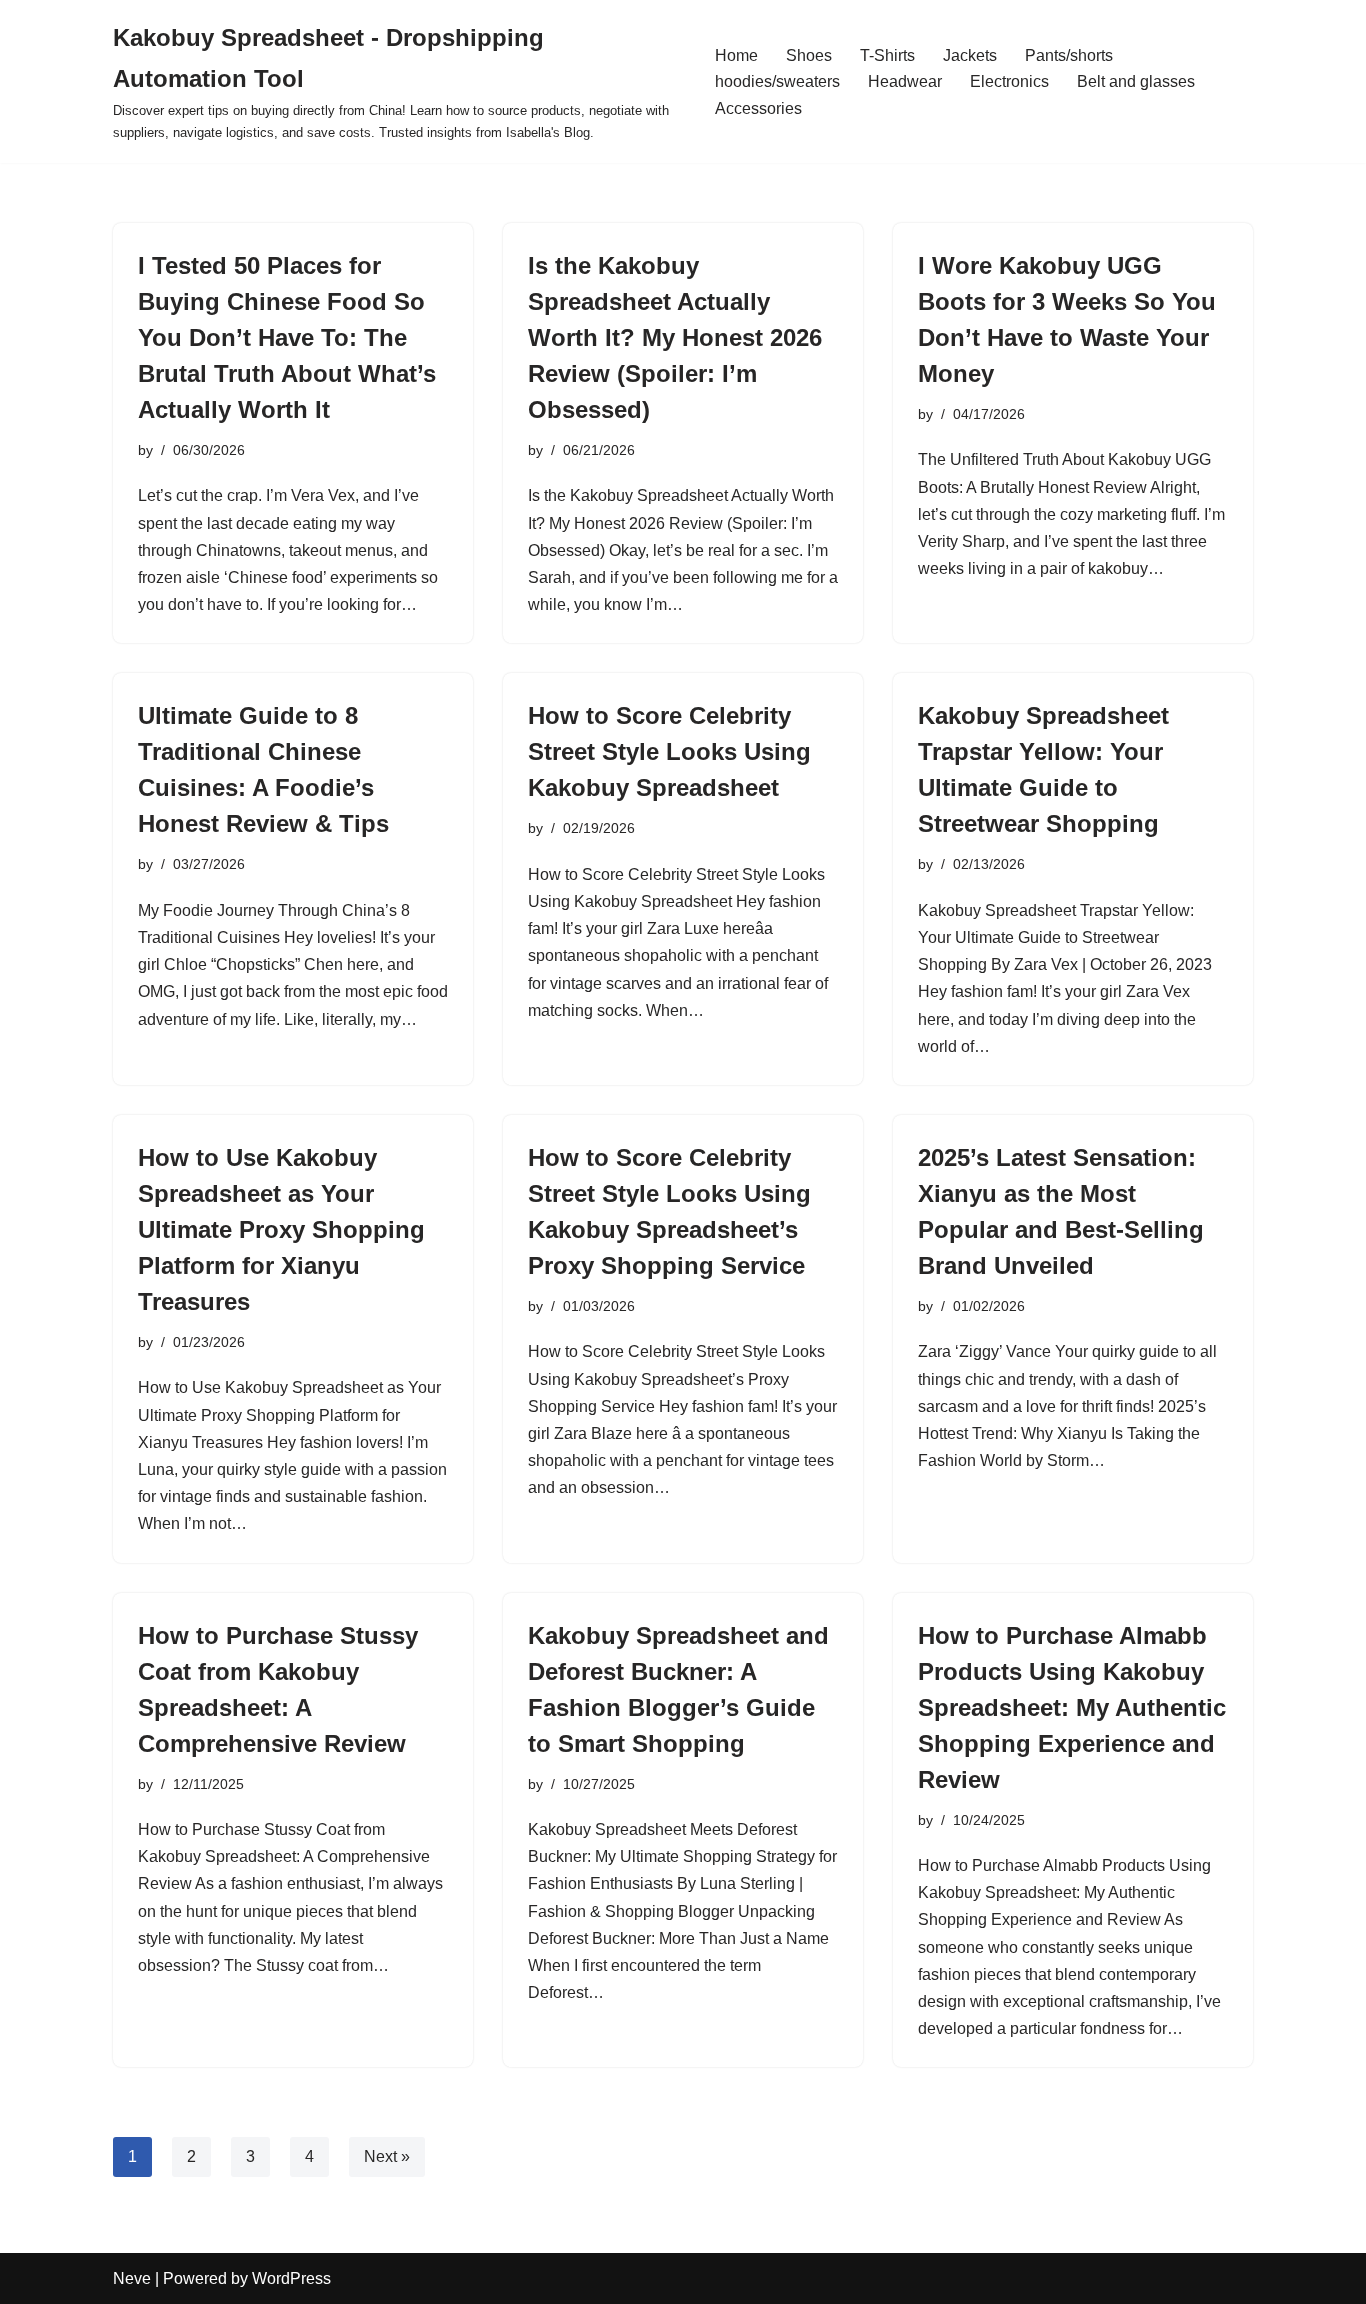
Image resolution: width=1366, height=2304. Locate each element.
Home (736, 55)
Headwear (905, 81)
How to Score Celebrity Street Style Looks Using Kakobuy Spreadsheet (669, 751)
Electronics (1009, 81)
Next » (387, 2156)
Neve (132, 2278)
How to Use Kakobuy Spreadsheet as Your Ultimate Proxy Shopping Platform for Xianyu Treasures (281, 1229)
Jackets (970, 55)
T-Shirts (887, 55)
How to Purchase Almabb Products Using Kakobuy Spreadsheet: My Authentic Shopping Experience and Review (1072, 1707)
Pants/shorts (1069, 55)
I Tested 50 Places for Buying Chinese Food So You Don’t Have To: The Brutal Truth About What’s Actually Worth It (287, 337)
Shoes (809, 55)
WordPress (291, 2278)
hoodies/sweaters (777, 81)
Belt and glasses (1136, 81)
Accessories (758, 108)
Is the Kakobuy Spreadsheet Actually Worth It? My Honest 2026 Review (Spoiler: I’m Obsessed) (675, 337)
